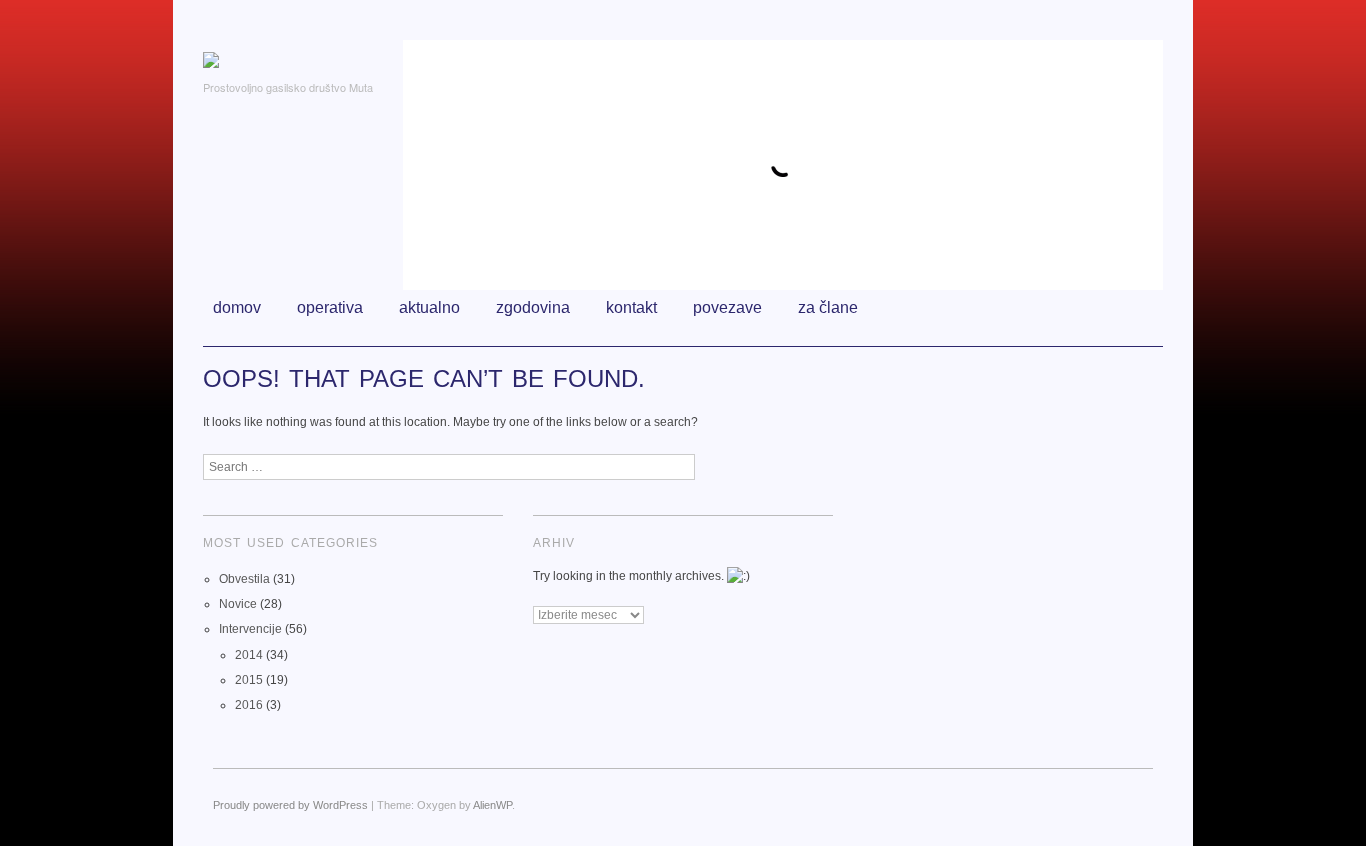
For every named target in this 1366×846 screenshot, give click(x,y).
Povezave (727, 307)
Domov (237, 307)
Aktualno (429, 307)
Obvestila (244, 579)
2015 (249, 680)
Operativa (330, 307)
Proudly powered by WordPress (290, 805)
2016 (249, 705)
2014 (249, 655)
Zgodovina (533, 307)
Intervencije (250, 629)
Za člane (828, 307)
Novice (238, 604)
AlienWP (492, 805)
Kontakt (631, 307)
